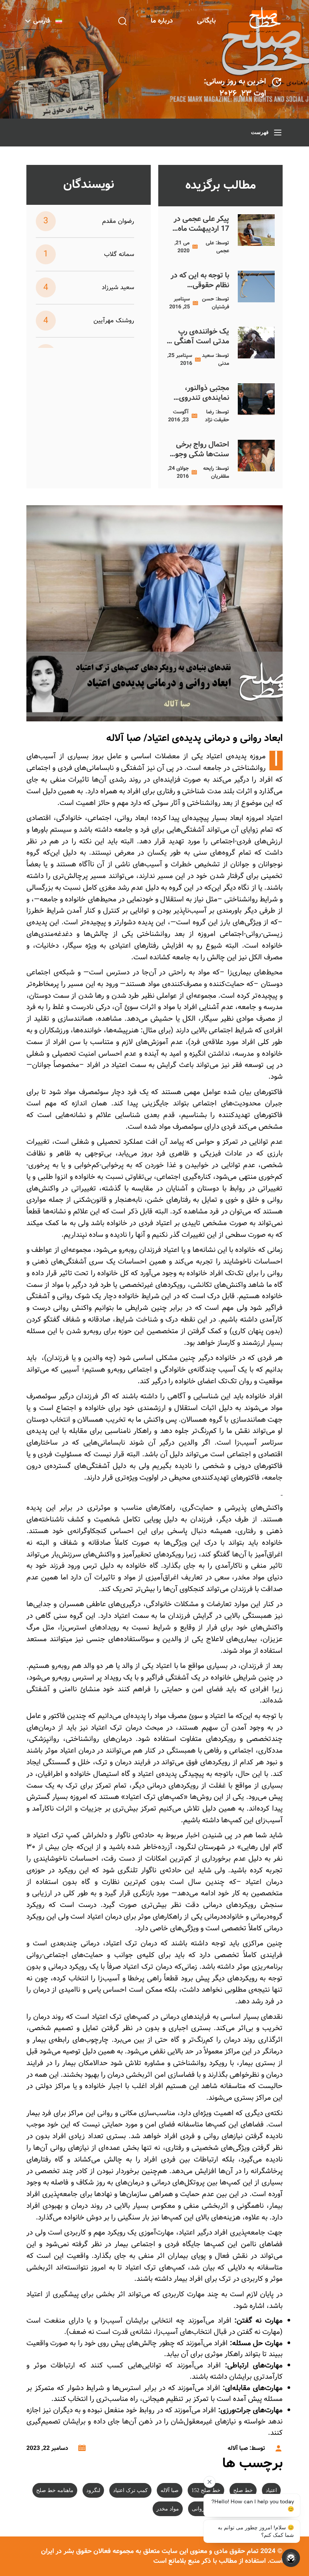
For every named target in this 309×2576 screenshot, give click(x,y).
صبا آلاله (170, 2490)
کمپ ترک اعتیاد (130, 2490)
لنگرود (93, 2490)
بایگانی (207, 21)
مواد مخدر (168, 2509)
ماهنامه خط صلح (55, 2490)
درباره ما (162, 21)
